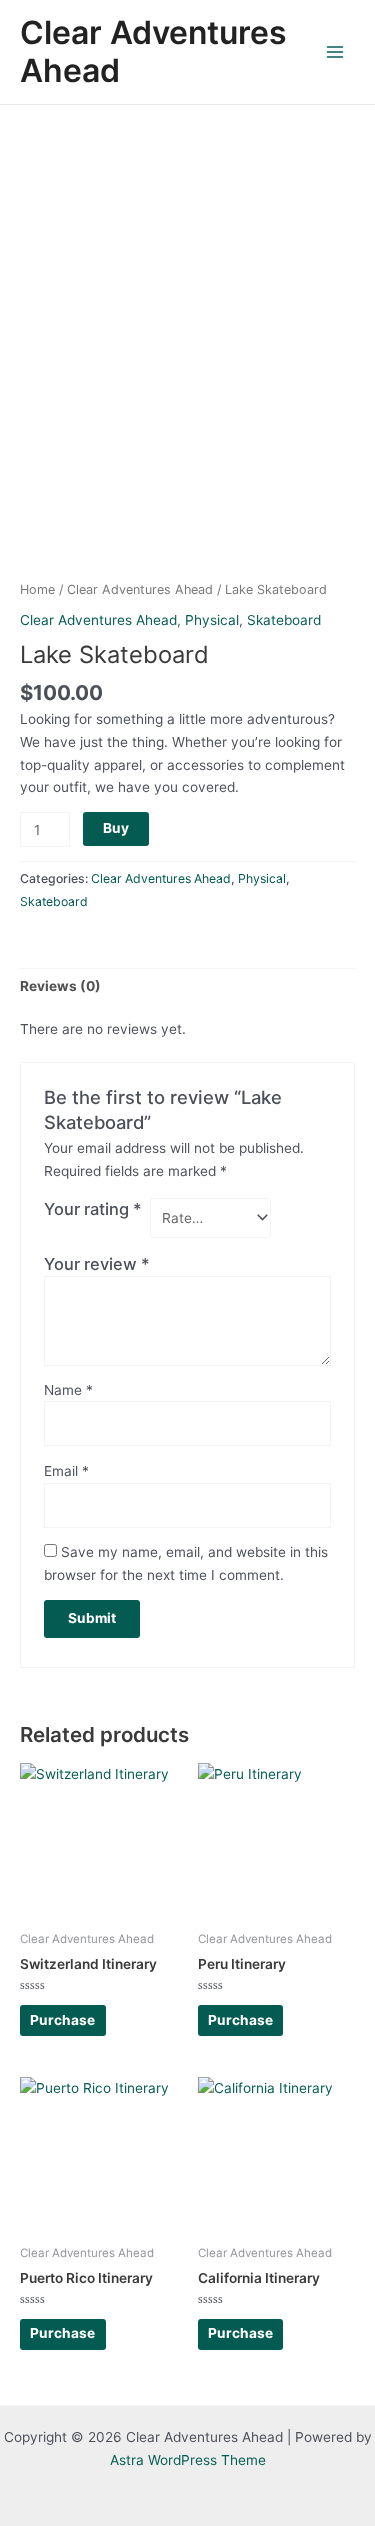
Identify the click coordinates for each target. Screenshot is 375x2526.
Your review (97, 1264)
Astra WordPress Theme (188, 2460)
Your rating (93, 1209)
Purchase (62, 2020)
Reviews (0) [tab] (60, 986)
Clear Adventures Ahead (153, 51)
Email (66, 1471)
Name (68, 1390)
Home (37, 589)
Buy (116, 828)
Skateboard (284, 620)
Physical (212, 620)
